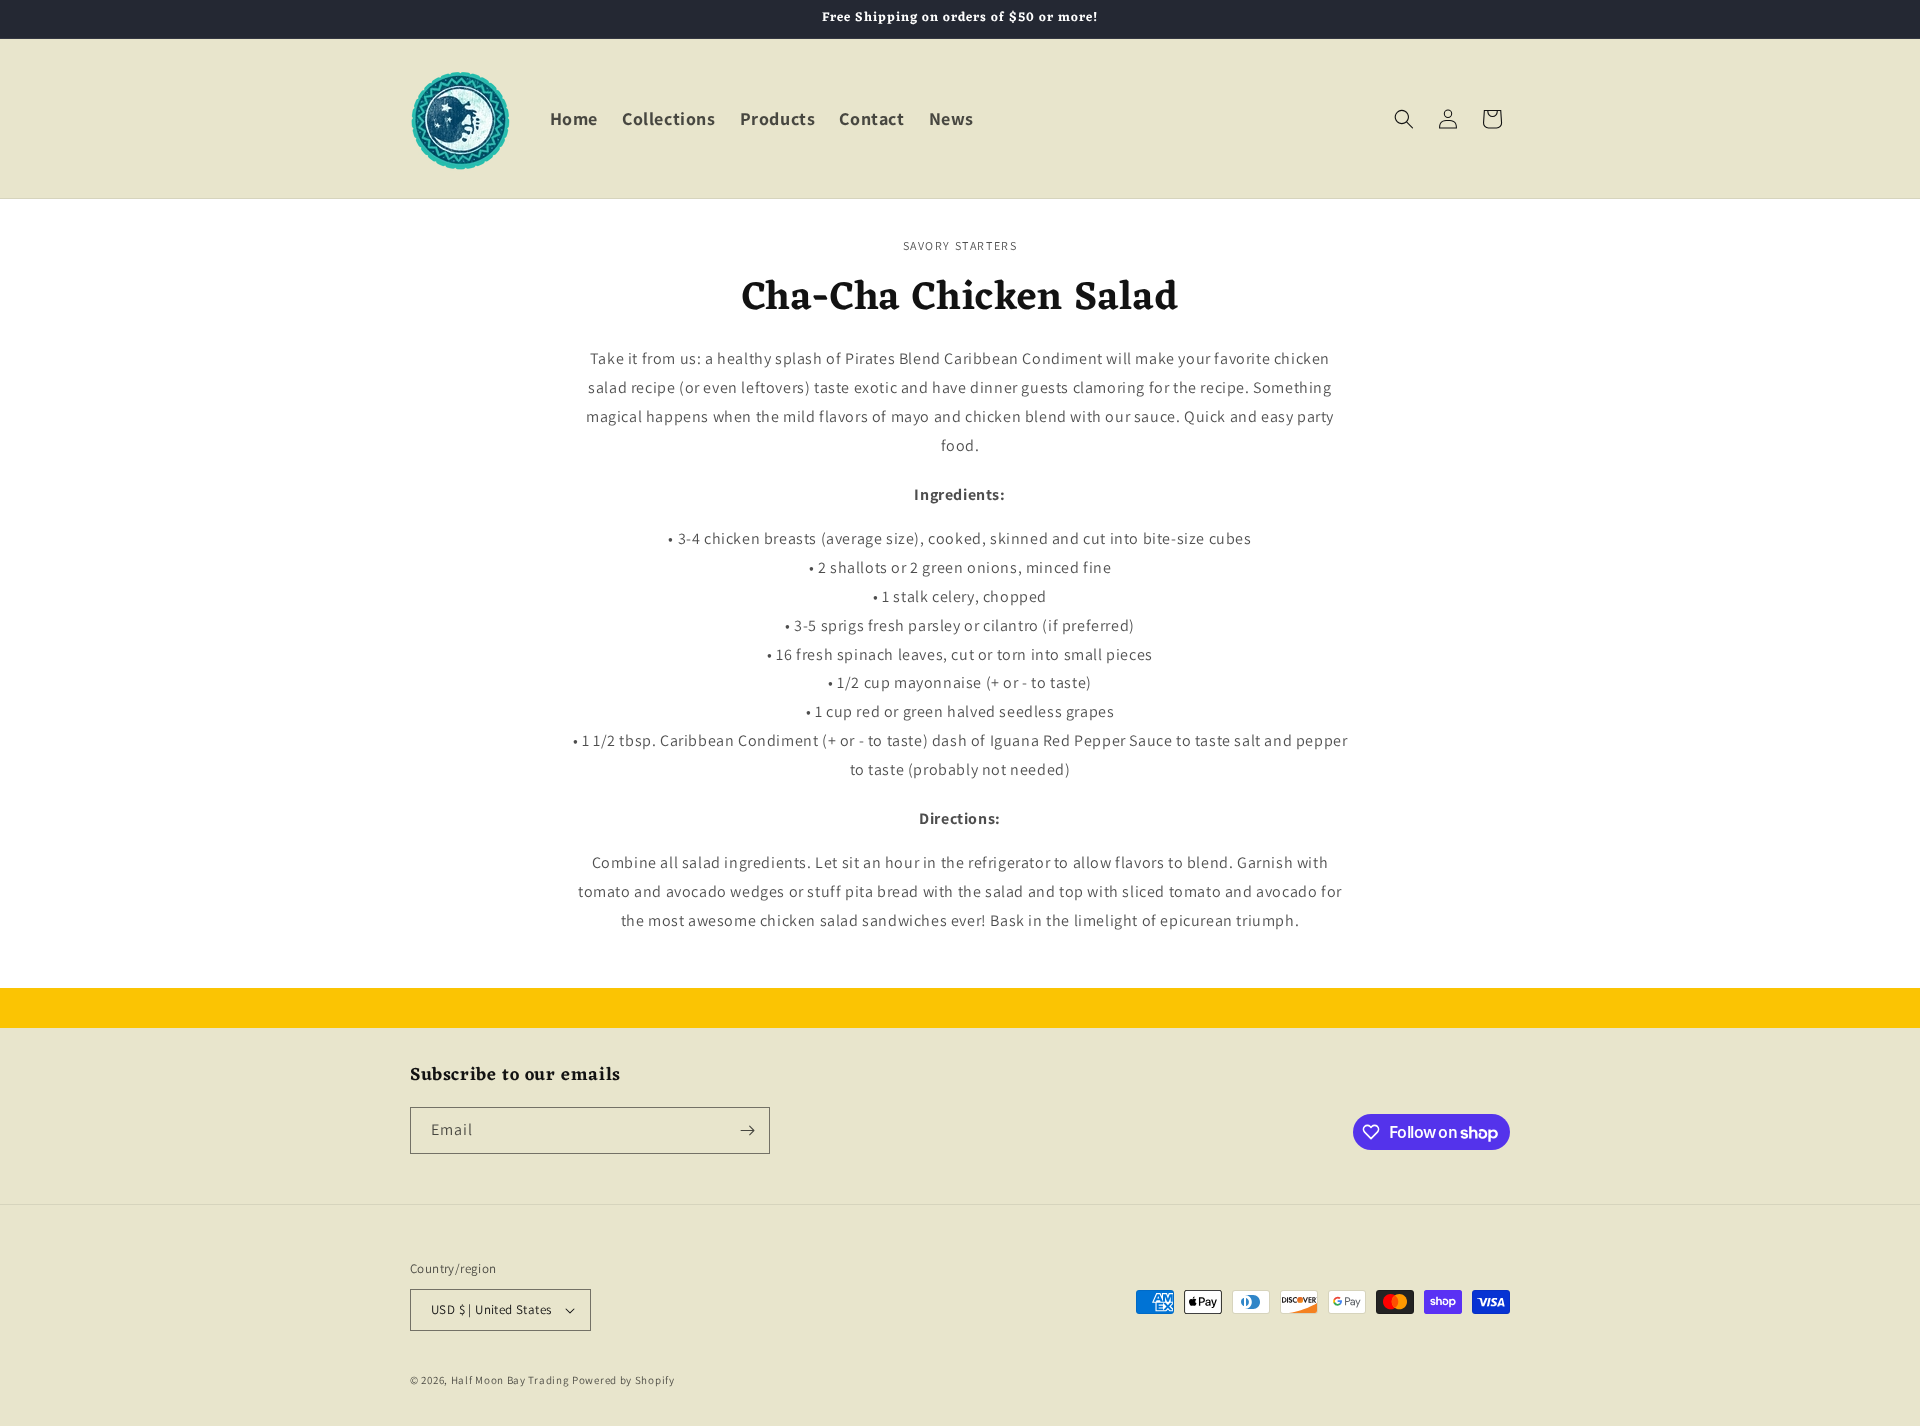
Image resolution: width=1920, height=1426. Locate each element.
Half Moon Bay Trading (510, 1380)
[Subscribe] (747, 1130)
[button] (1404, 119)
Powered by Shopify (623, 1380)
